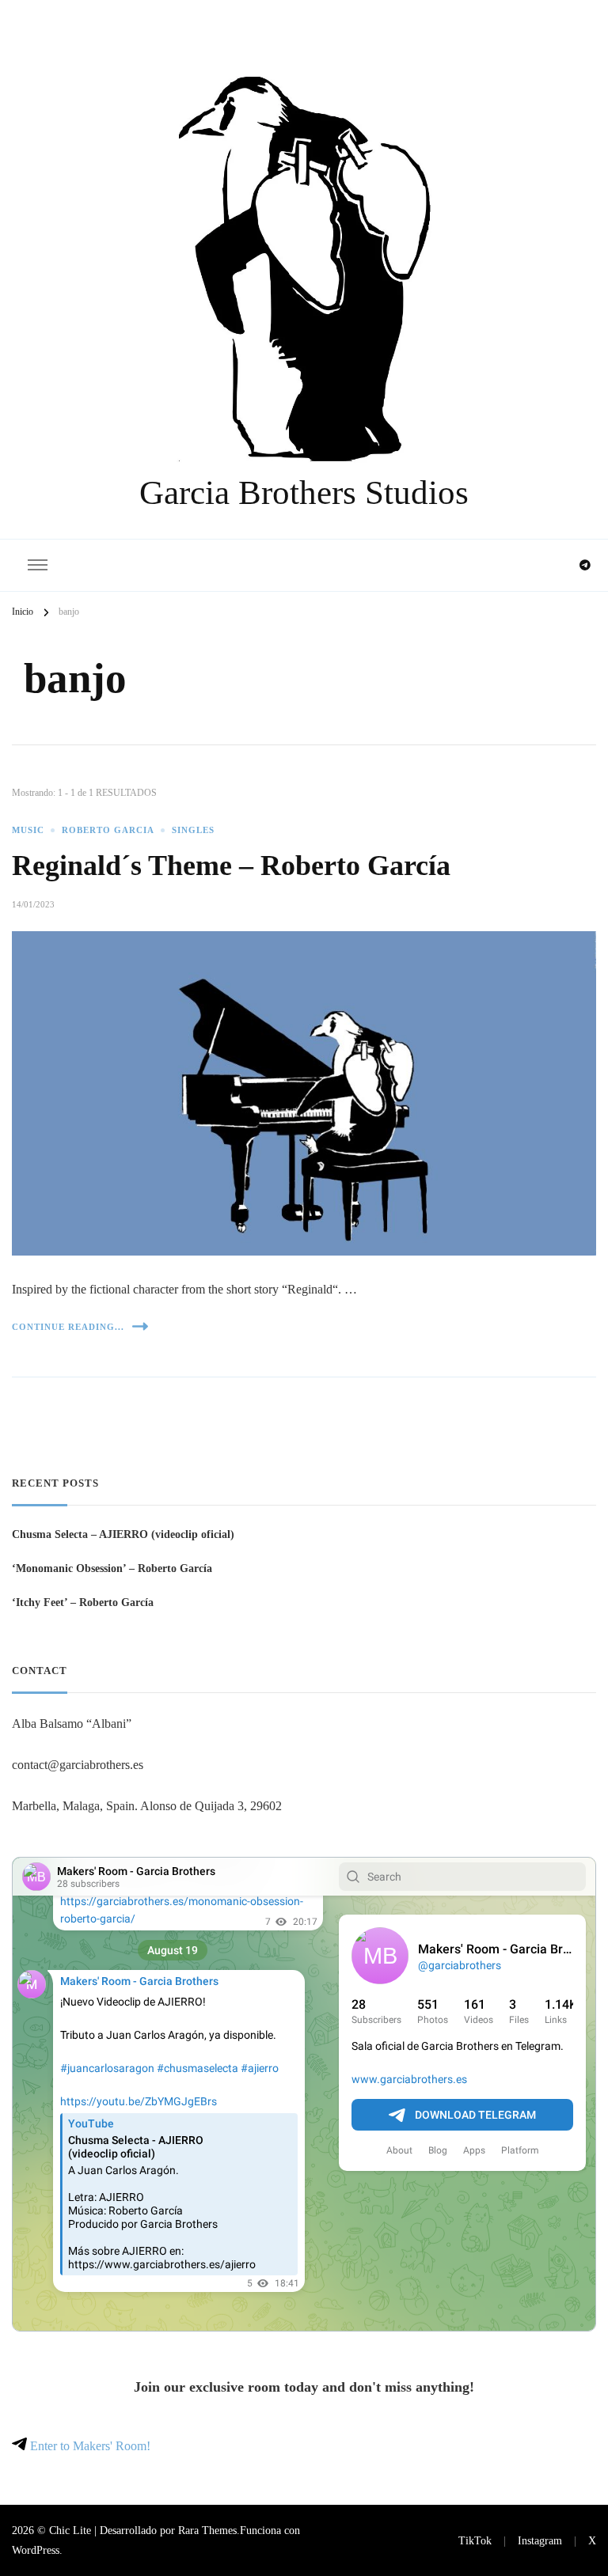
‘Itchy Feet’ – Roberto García (83, 1602)
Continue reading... (68, 1327)
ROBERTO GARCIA (108, 830)
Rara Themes (207, 2530)
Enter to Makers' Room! (89, 2446)
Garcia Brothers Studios (304, 492)
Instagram (540, 2540)
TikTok (475, 2540)
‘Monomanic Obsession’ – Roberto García (112, 1568)
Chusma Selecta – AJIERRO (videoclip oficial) (123, 1534)
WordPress (36, 2550)
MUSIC (28, 830)
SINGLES (193, 830)
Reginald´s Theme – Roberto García (231, 866)
